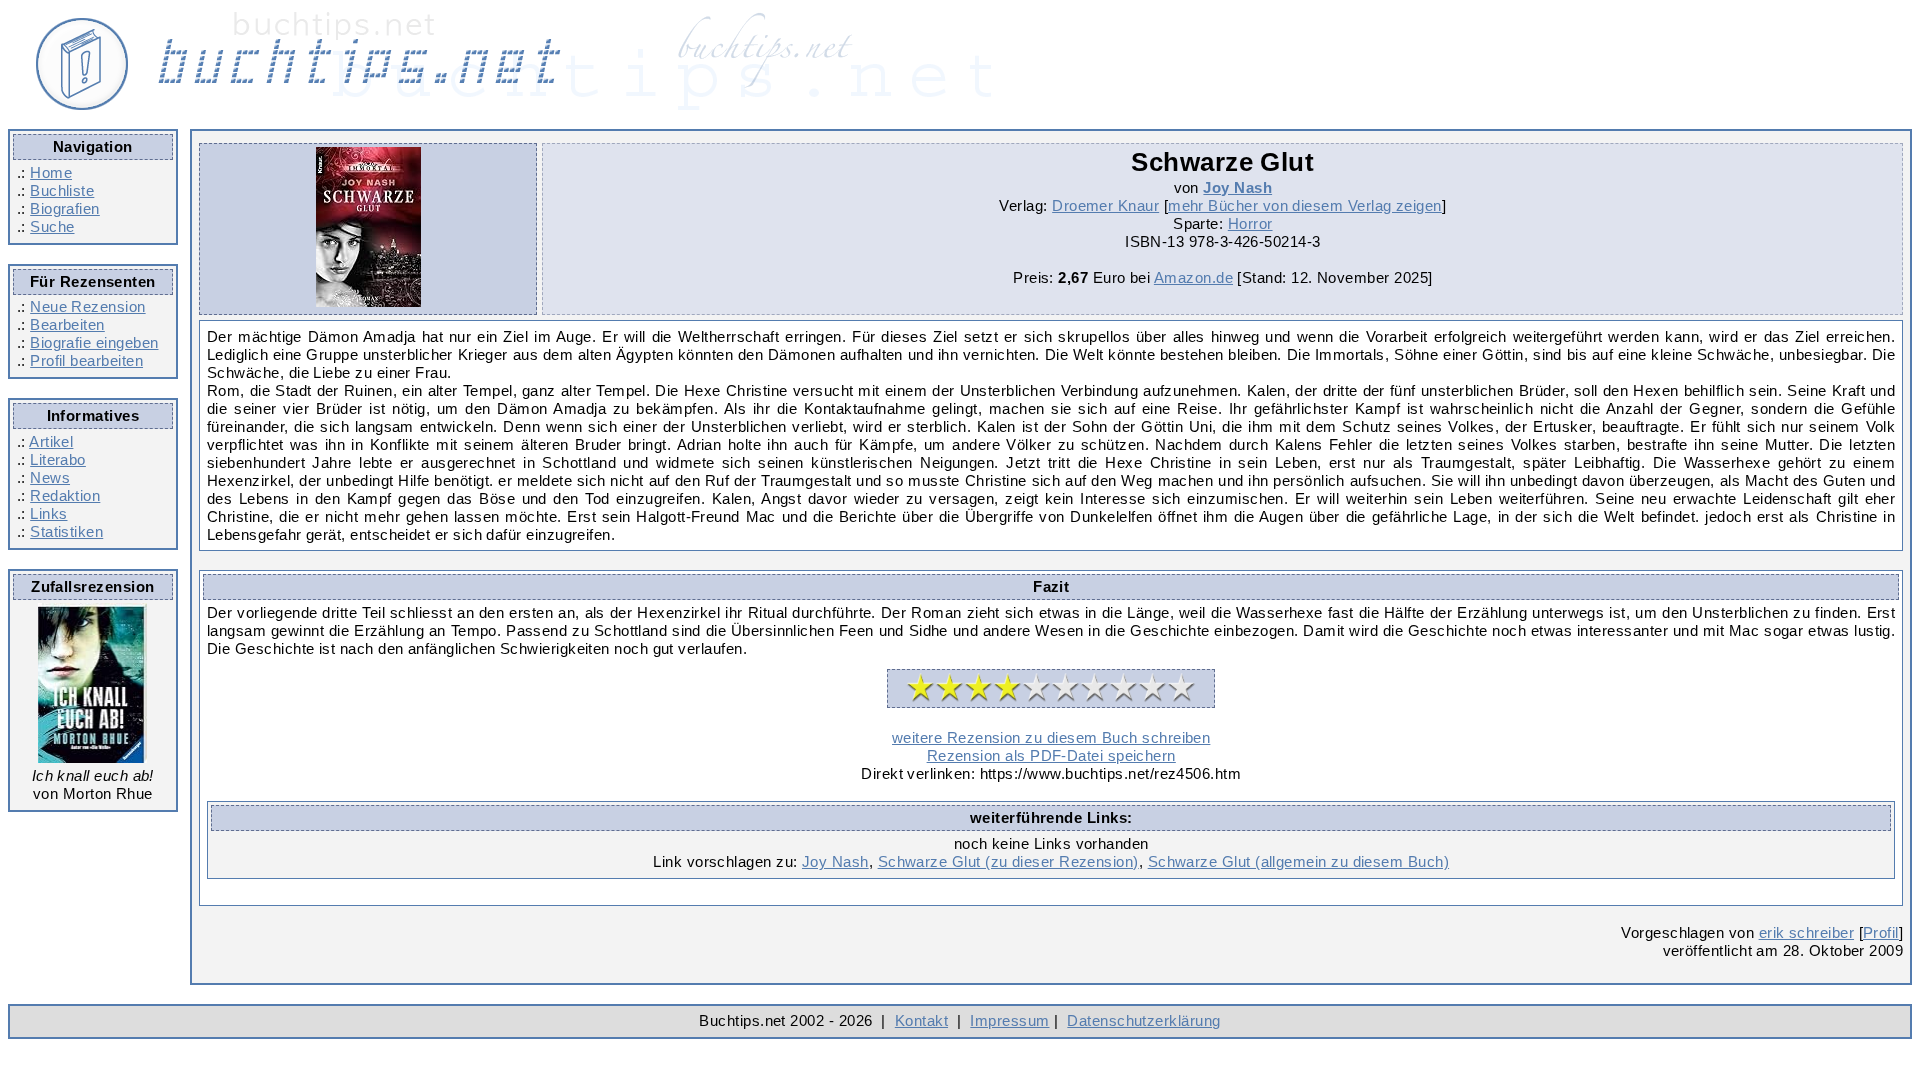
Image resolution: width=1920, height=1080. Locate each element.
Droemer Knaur (1105, 205)
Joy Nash (1237, 187)
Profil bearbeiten (86, 360)
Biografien (65, 208)
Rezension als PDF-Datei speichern (1051, 755)
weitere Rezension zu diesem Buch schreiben (1051, 737)
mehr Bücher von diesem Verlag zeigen (1305, 205)
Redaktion (65, 495)
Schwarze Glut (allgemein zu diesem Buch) (1298, 861)
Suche (52, 226)
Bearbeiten (67, 324)
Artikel (51, 441)
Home (51, 172)
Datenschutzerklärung (1143, 1020)
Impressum (1009, 1020)
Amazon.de (1193, 277)
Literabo (58, 459)
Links (48, 513)
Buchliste (62, 190)
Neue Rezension (87, 306)
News (50, 477)
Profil (1881, 932)
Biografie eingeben (94, 342)
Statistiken (66, 531)
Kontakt (921, 1020)
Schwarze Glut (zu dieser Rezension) (1008, 861)
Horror (1250, 223)
